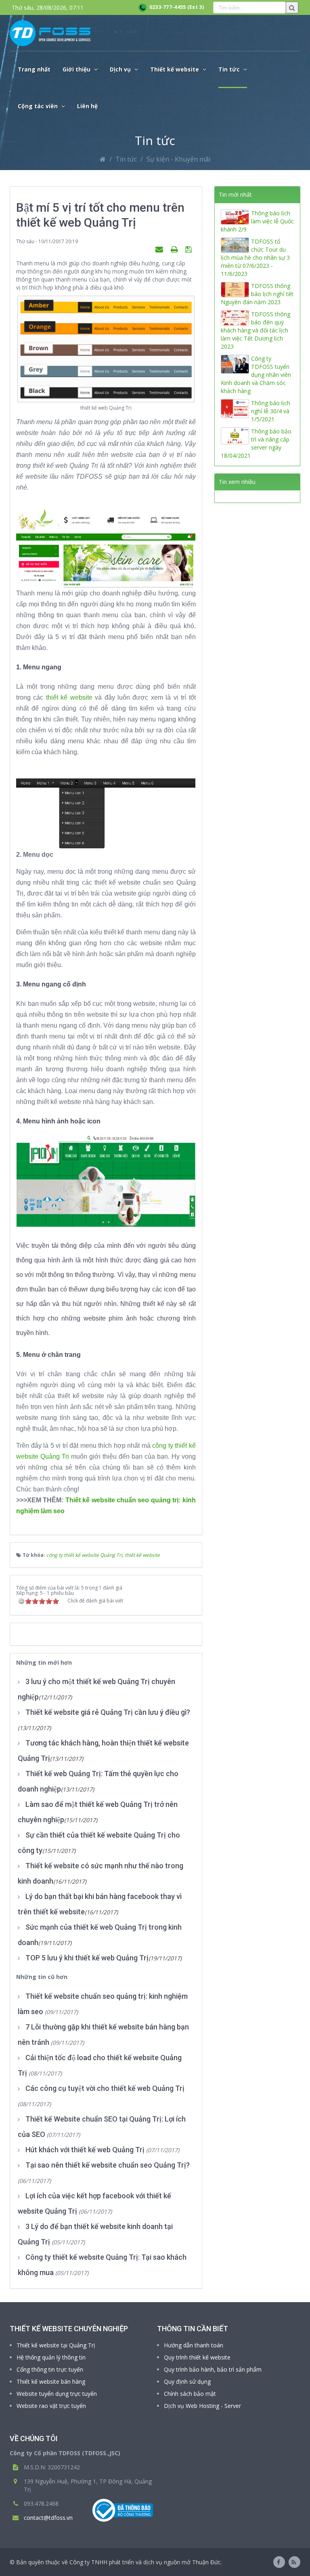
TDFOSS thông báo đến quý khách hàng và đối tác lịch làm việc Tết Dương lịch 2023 (256, 330)
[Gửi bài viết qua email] (160, 249)
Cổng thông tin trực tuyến (50, 2369)
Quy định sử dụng (187, 2381)
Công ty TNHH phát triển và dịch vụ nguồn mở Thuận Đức (145, 2562)
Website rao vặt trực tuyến (51, 2406)
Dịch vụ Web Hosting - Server (202, 2406)
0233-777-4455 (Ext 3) (175, 7)
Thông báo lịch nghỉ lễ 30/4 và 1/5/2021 (271, 411)
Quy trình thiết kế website (197, 2357)
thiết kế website (69, 697)
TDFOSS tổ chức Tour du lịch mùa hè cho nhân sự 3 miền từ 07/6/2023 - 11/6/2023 (255, 258)
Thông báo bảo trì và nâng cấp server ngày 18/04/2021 (256, 443)
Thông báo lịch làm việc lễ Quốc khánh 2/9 (257, 221)
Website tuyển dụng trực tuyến (57, 2394)
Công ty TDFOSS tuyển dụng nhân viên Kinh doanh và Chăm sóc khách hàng (256, 375)
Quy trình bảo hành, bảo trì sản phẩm (213, 2369)
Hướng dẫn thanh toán (194, 2345)
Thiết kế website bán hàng (51, 2381)
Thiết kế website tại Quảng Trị (56, 2345)
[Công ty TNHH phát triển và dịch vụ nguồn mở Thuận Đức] (50, 33)
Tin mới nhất (235, 195)
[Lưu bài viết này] (190, 249)
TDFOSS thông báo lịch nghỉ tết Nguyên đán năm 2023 (257, 294)
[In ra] (175, 249)
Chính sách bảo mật (190, 2394)
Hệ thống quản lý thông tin (51, 2357)
